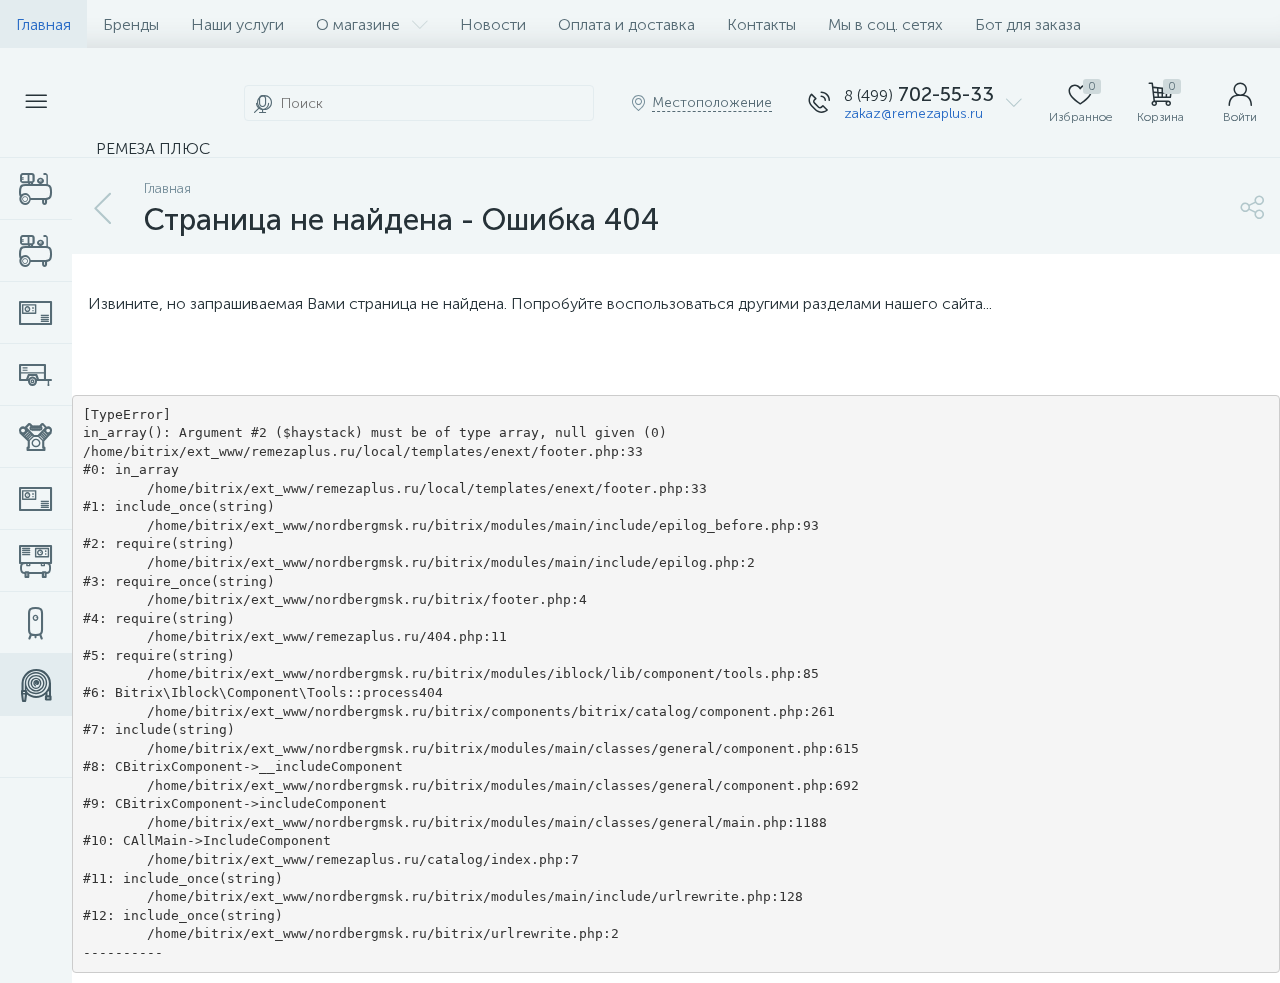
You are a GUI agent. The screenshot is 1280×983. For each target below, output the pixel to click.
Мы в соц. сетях (885, 24)
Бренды (131, 24)
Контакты (761, 24)
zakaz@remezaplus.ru (913, 113)
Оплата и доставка (626, 24)
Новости (493, 24)
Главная (43, 24)
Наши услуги (237, 24)
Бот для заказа (1028, 24)
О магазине (358, 24)
